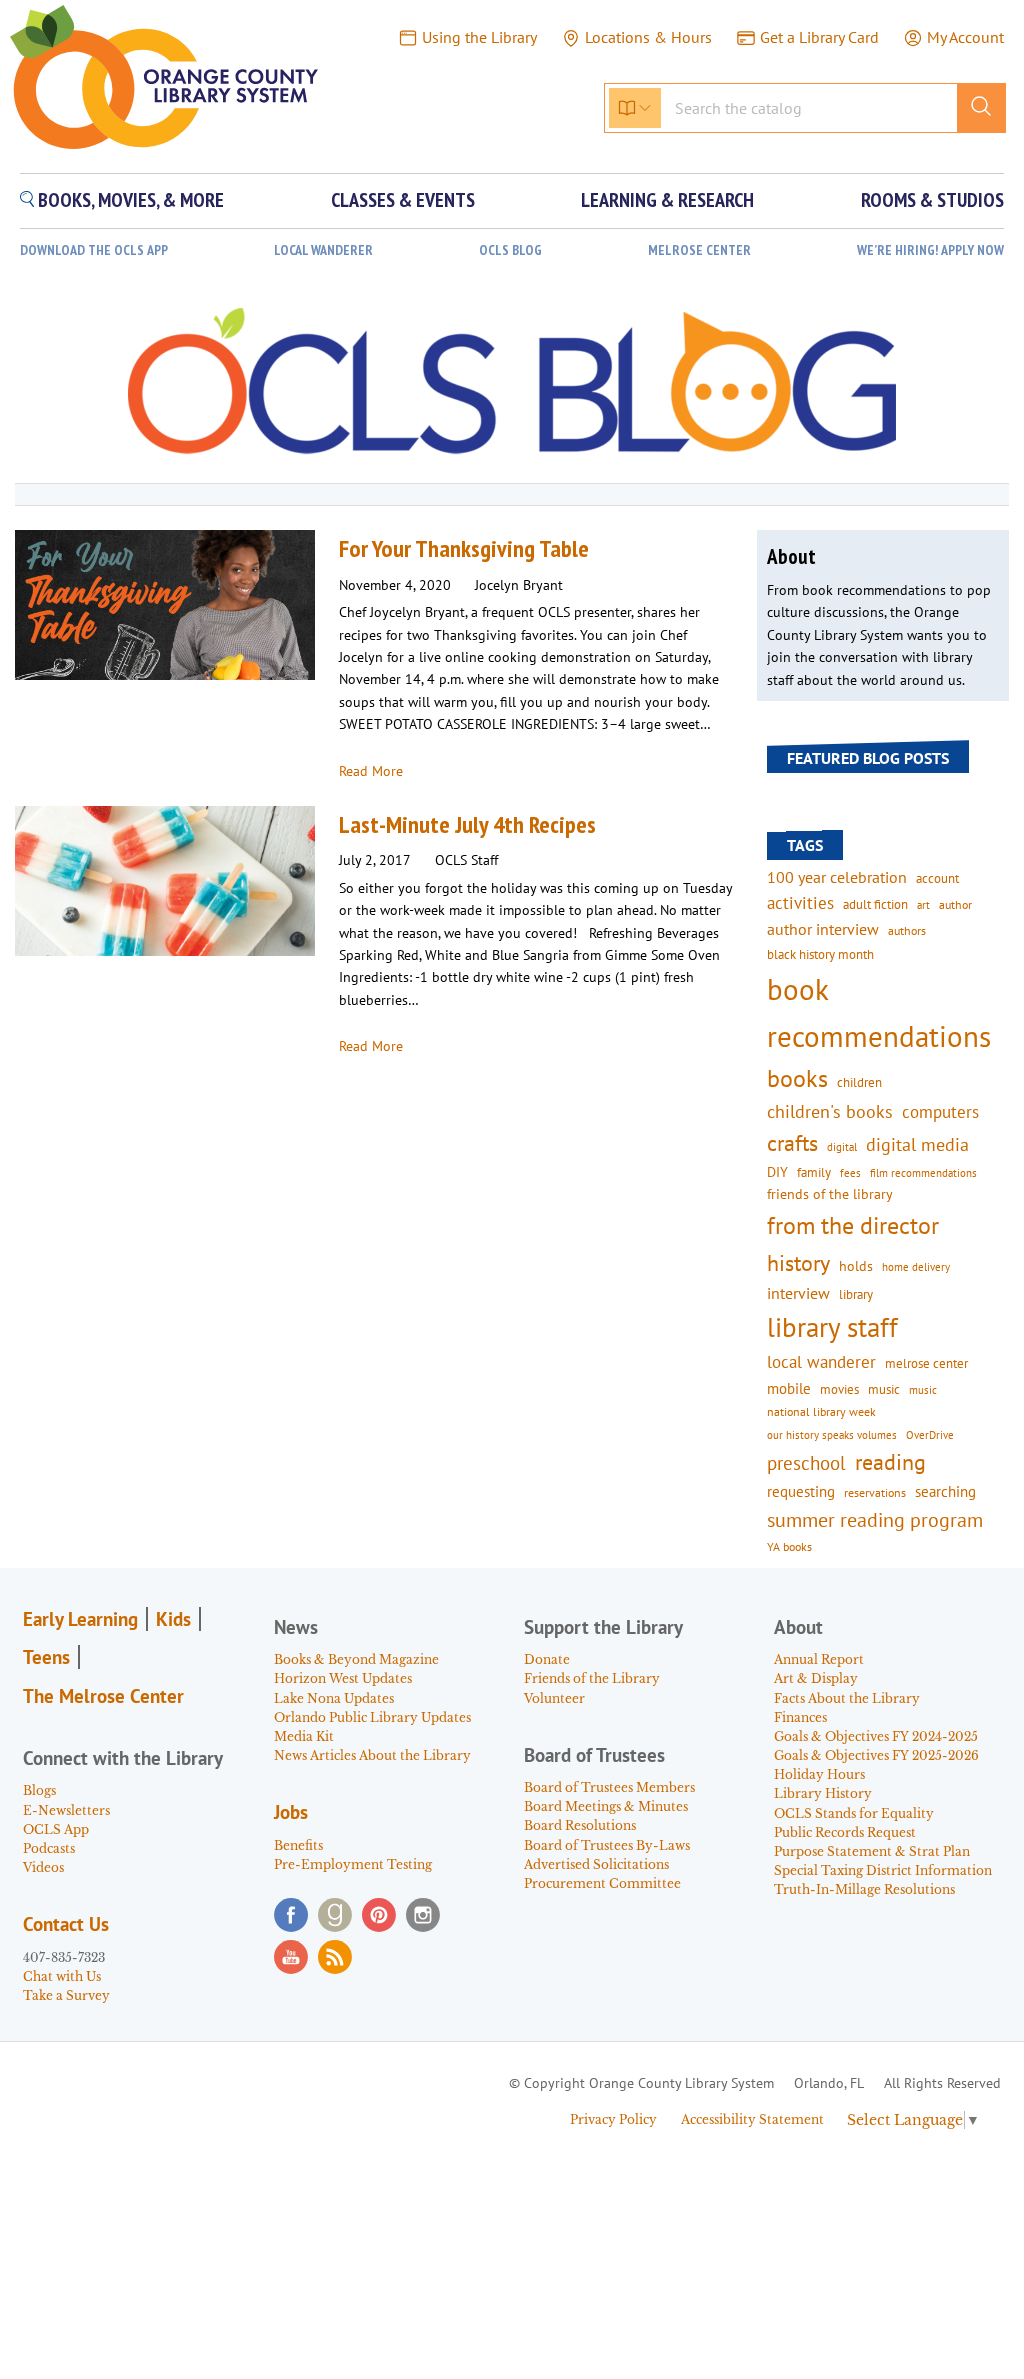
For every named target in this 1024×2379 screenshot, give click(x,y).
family (814, 1172)
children (859, 1082)
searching (945, 1491)
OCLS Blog (510, 250)
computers (940, 1112)
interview (798, 1293)
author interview (823, 929)
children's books (830, 1111)
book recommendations (879, 1012)
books (797, 1078)
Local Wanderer (323, 250)
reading (890, 1462)
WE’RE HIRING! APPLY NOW (930, 250)
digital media (917, 1144)
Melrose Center (699, 250)
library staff (832, 1327)
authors (907, 930)
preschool (806, 1463)
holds (856, 1266)
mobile (789, 1388)
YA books (789, 1546)
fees (850, 1172)
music (884, 1389)
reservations (875, 1492)
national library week (821, 1411)
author (955, 904)
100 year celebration (837, 877)
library (856, 1294)
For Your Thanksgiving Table (464, 548)
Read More (371, 771)
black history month (820, 954)
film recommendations (923, 1173)
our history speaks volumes (832, 1434)
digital (842, 1146)
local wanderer (821, 1362)
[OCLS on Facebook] (291, 1915)
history (798, 1262)
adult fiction (875, 904)
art (923, 904)
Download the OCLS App (94, 250)
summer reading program (875, 1519)
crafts (792, 1143)
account (937, 878)
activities (800, 903)
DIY (777, 1172)
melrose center (926, 1363)
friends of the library (830, 1194)
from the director (853, 1225)
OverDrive (930, 1435)
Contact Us (66, 1924)
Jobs (291, 1812)
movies (839, 1389)
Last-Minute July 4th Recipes (467, 824)
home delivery (916, 1266)
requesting (801, 1491)
